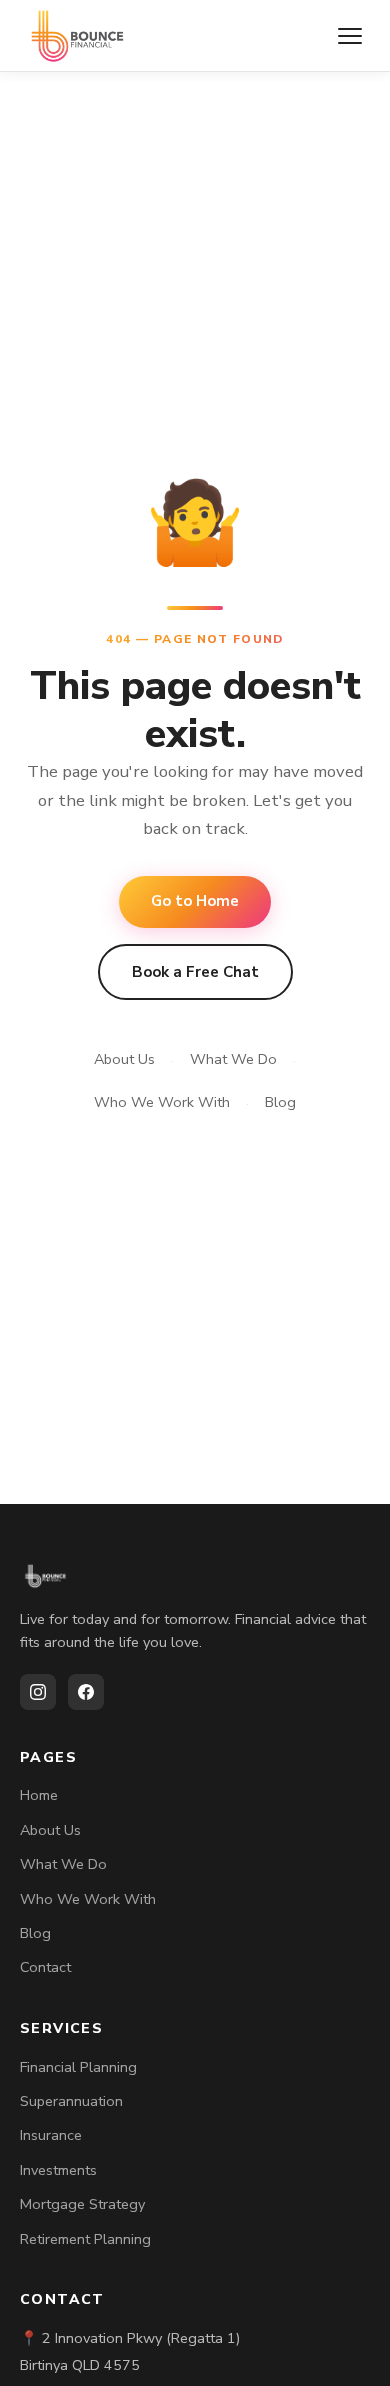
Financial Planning (78, 2067)
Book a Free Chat (195, 972)
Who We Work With (162, 1102)
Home (39, 1795)
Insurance (51, 2135)
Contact (45, 1967)
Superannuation (71, 2101)
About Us (124, 1059)
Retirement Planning (85, 2239)
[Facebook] (86, 1692)
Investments (58, 2170)
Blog (280, 1102)
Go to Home (195, 901)
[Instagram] (38, 1692)
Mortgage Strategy (82, 2204)
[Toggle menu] (350, 36)
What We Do (233, 1059)
